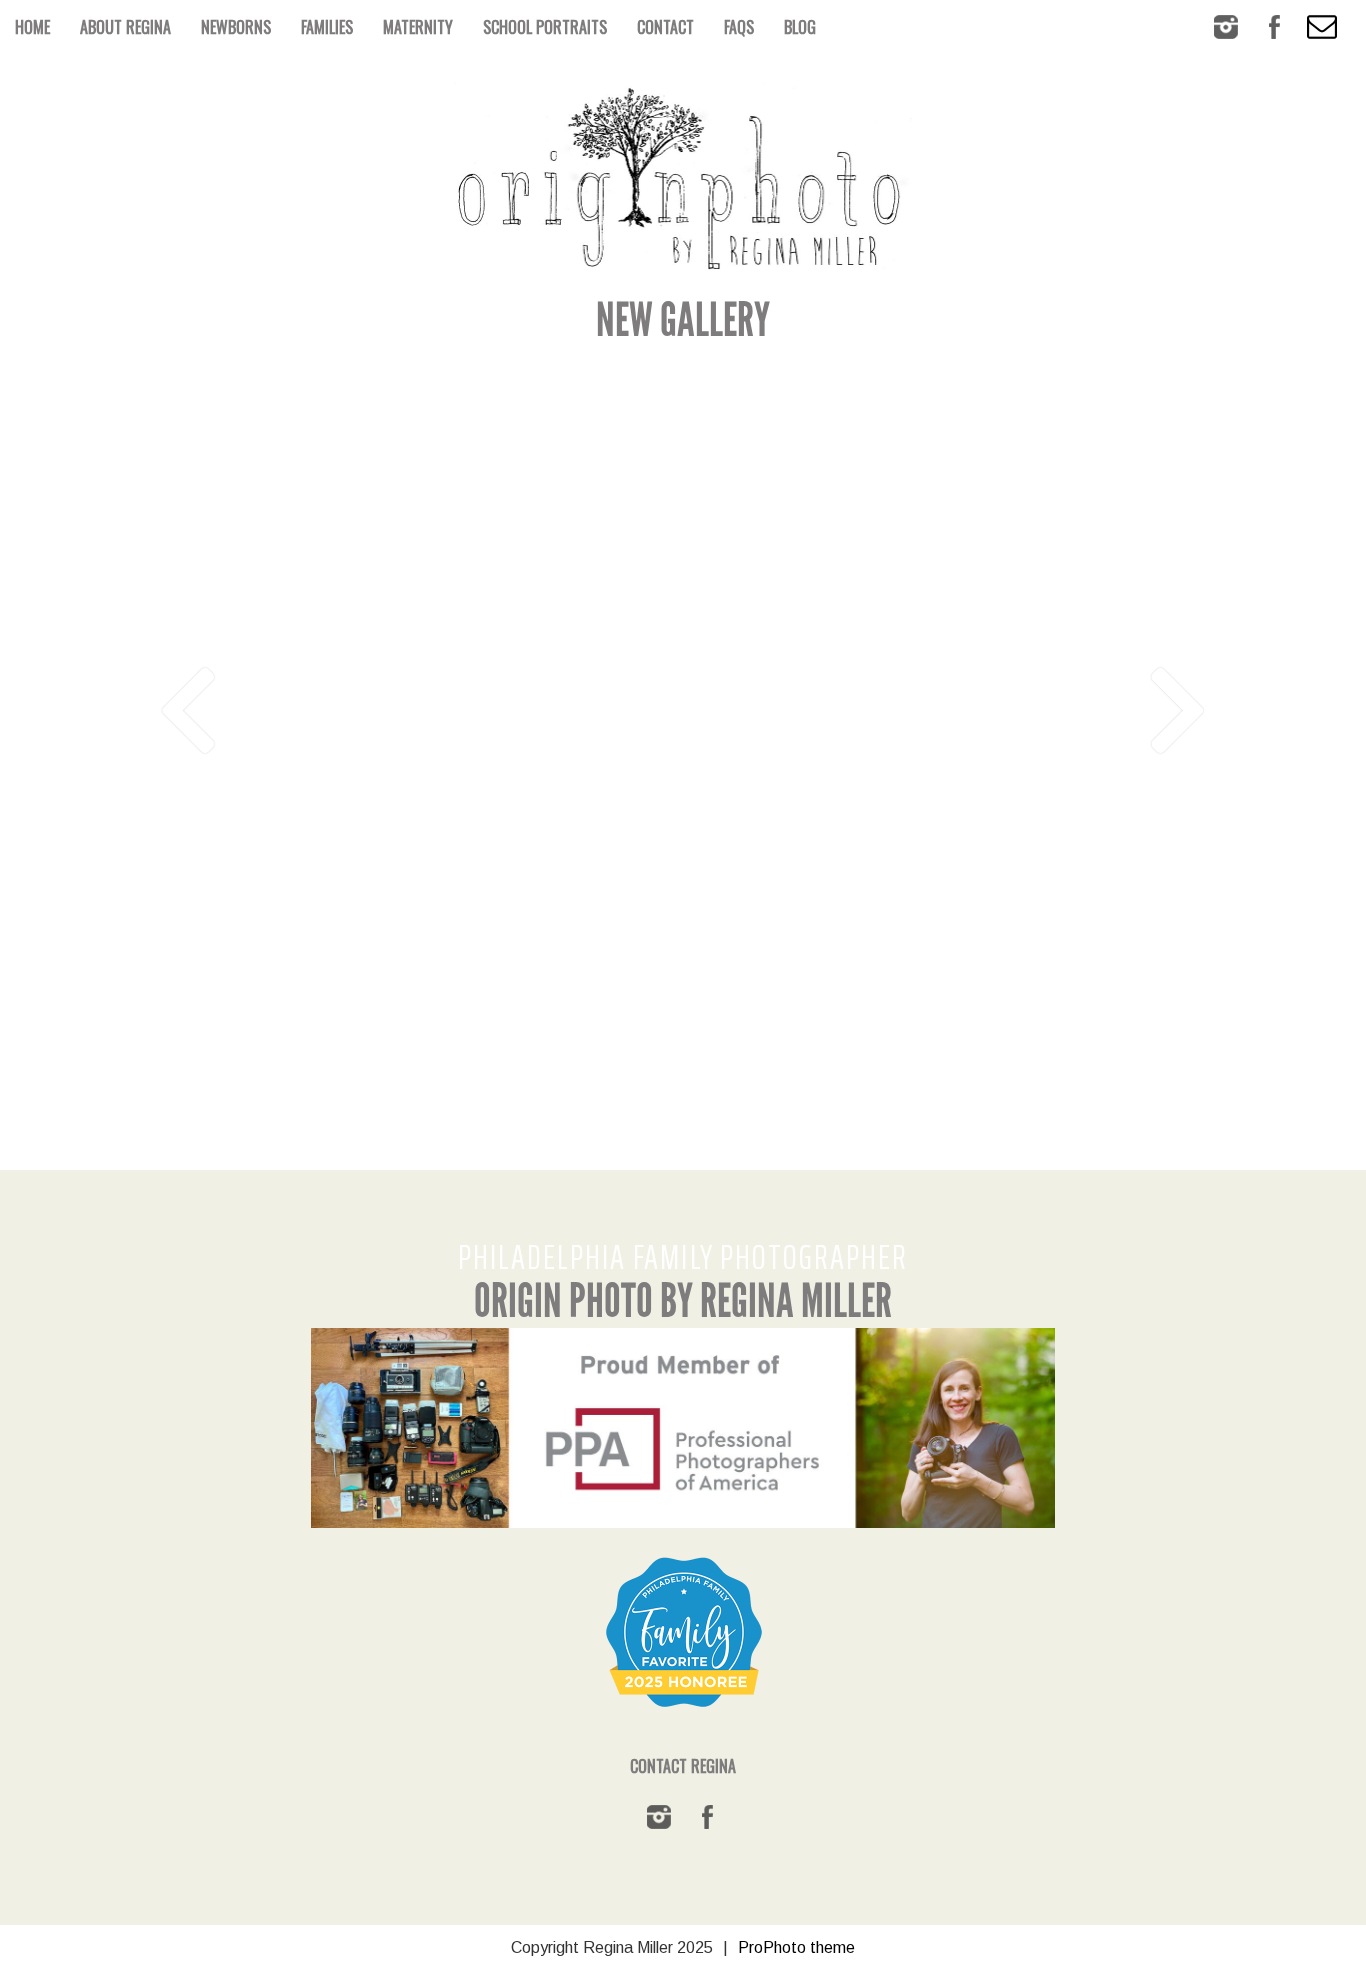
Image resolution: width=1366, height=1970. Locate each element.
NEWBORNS (236, 27)
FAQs (739, 27)
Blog (800, 27)
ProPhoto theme (796, 1947)
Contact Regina (683, 1766)
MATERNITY (418, 27)
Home (32, 27)
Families (327, 27)
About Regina (125, 27)
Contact (665, 27)
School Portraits (545, 27)
